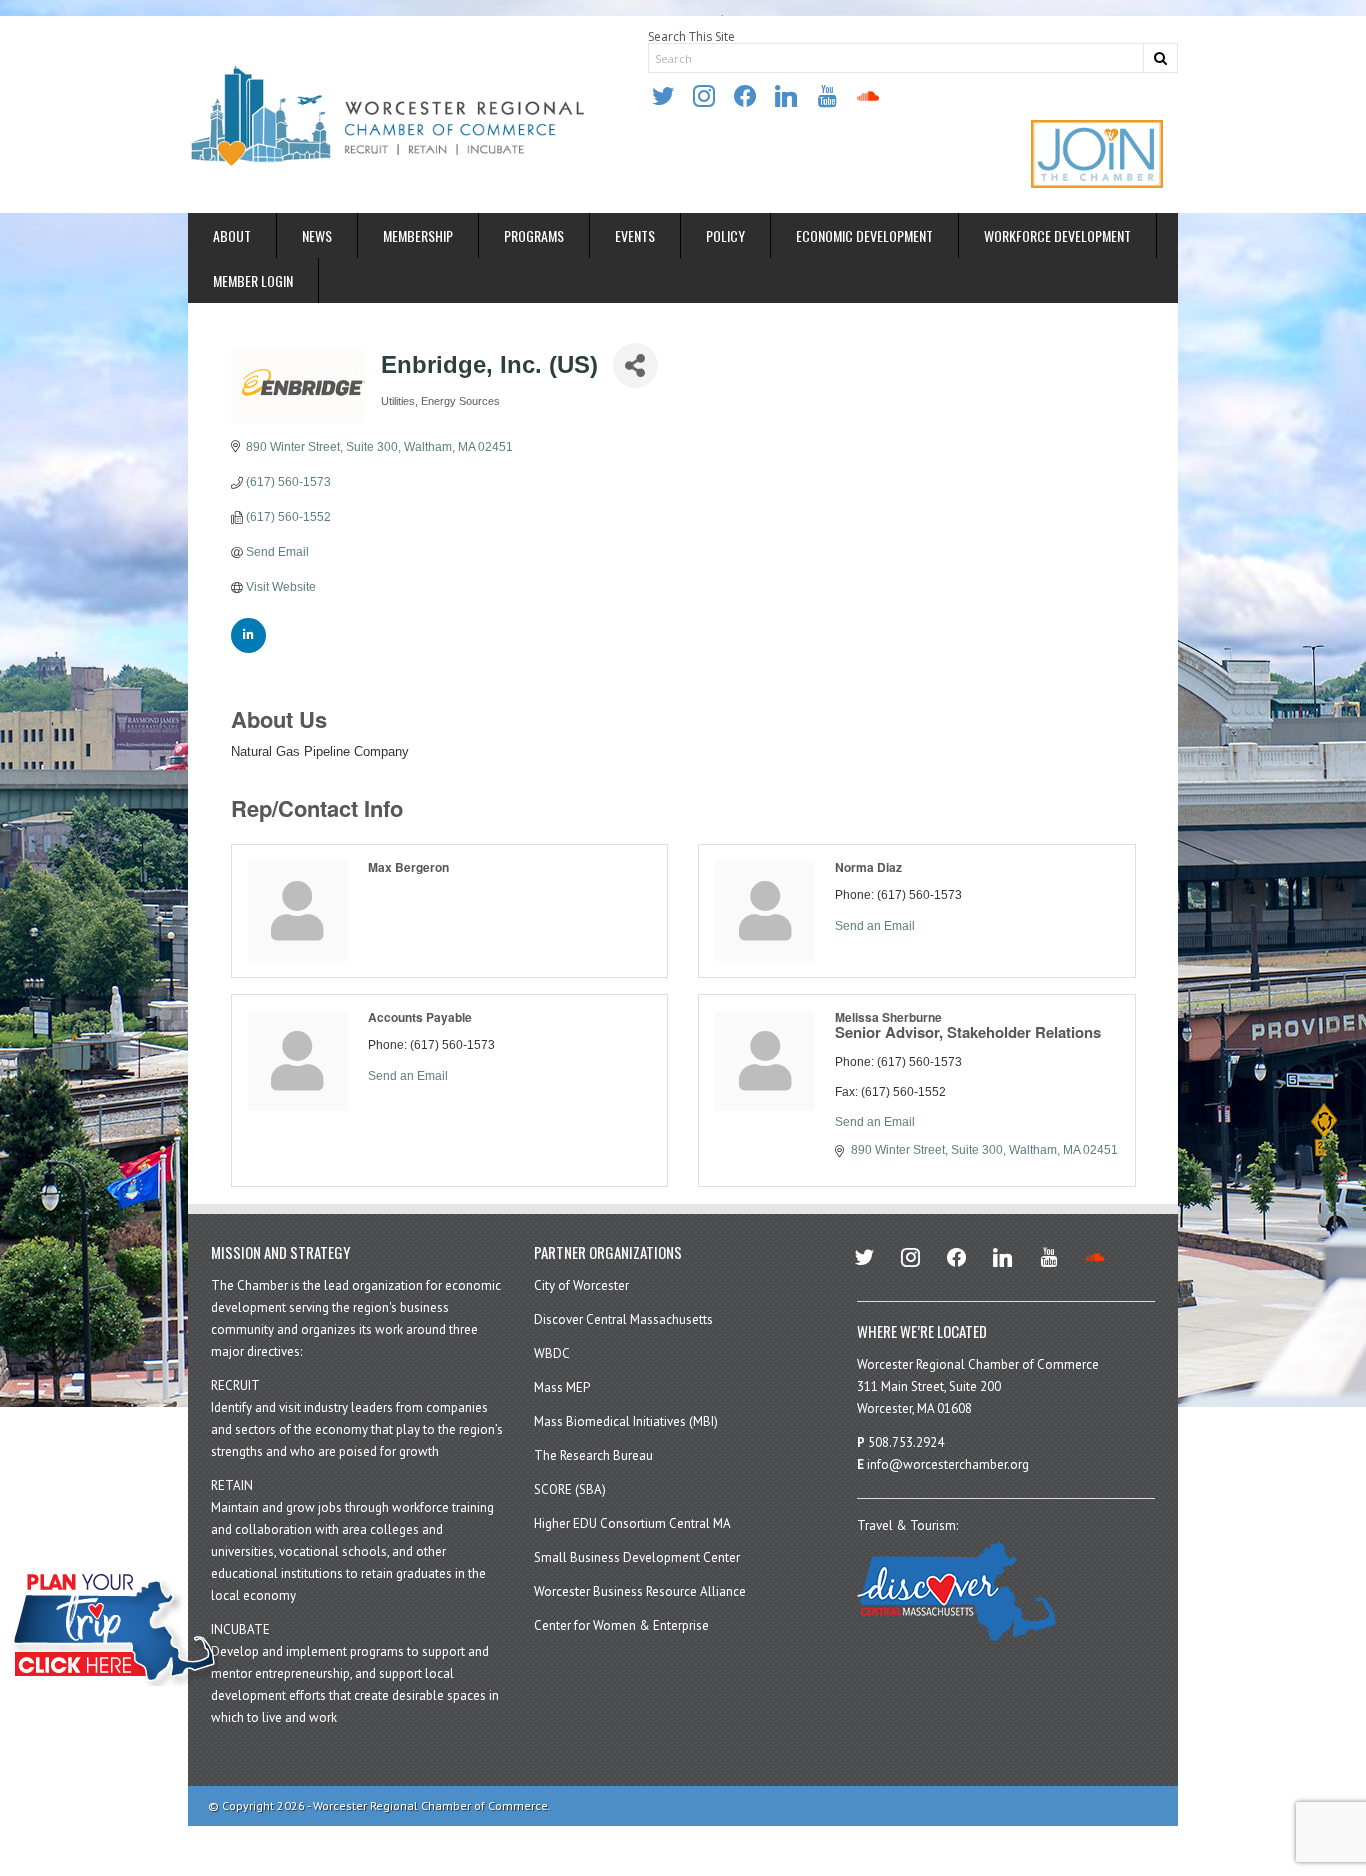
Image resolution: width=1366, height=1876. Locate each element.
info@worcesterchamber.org (948, 1464)
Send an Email (875, 926)
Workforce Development (1057, 235)
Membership (418, 235)
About (232, 235)
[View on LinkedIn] (248, 649)
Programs (534, 235)
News (317, 235)
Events (635, 235)
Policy (725, 235)
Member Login (253, 280)
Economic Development (864, 235)
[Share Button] (635, 365)
